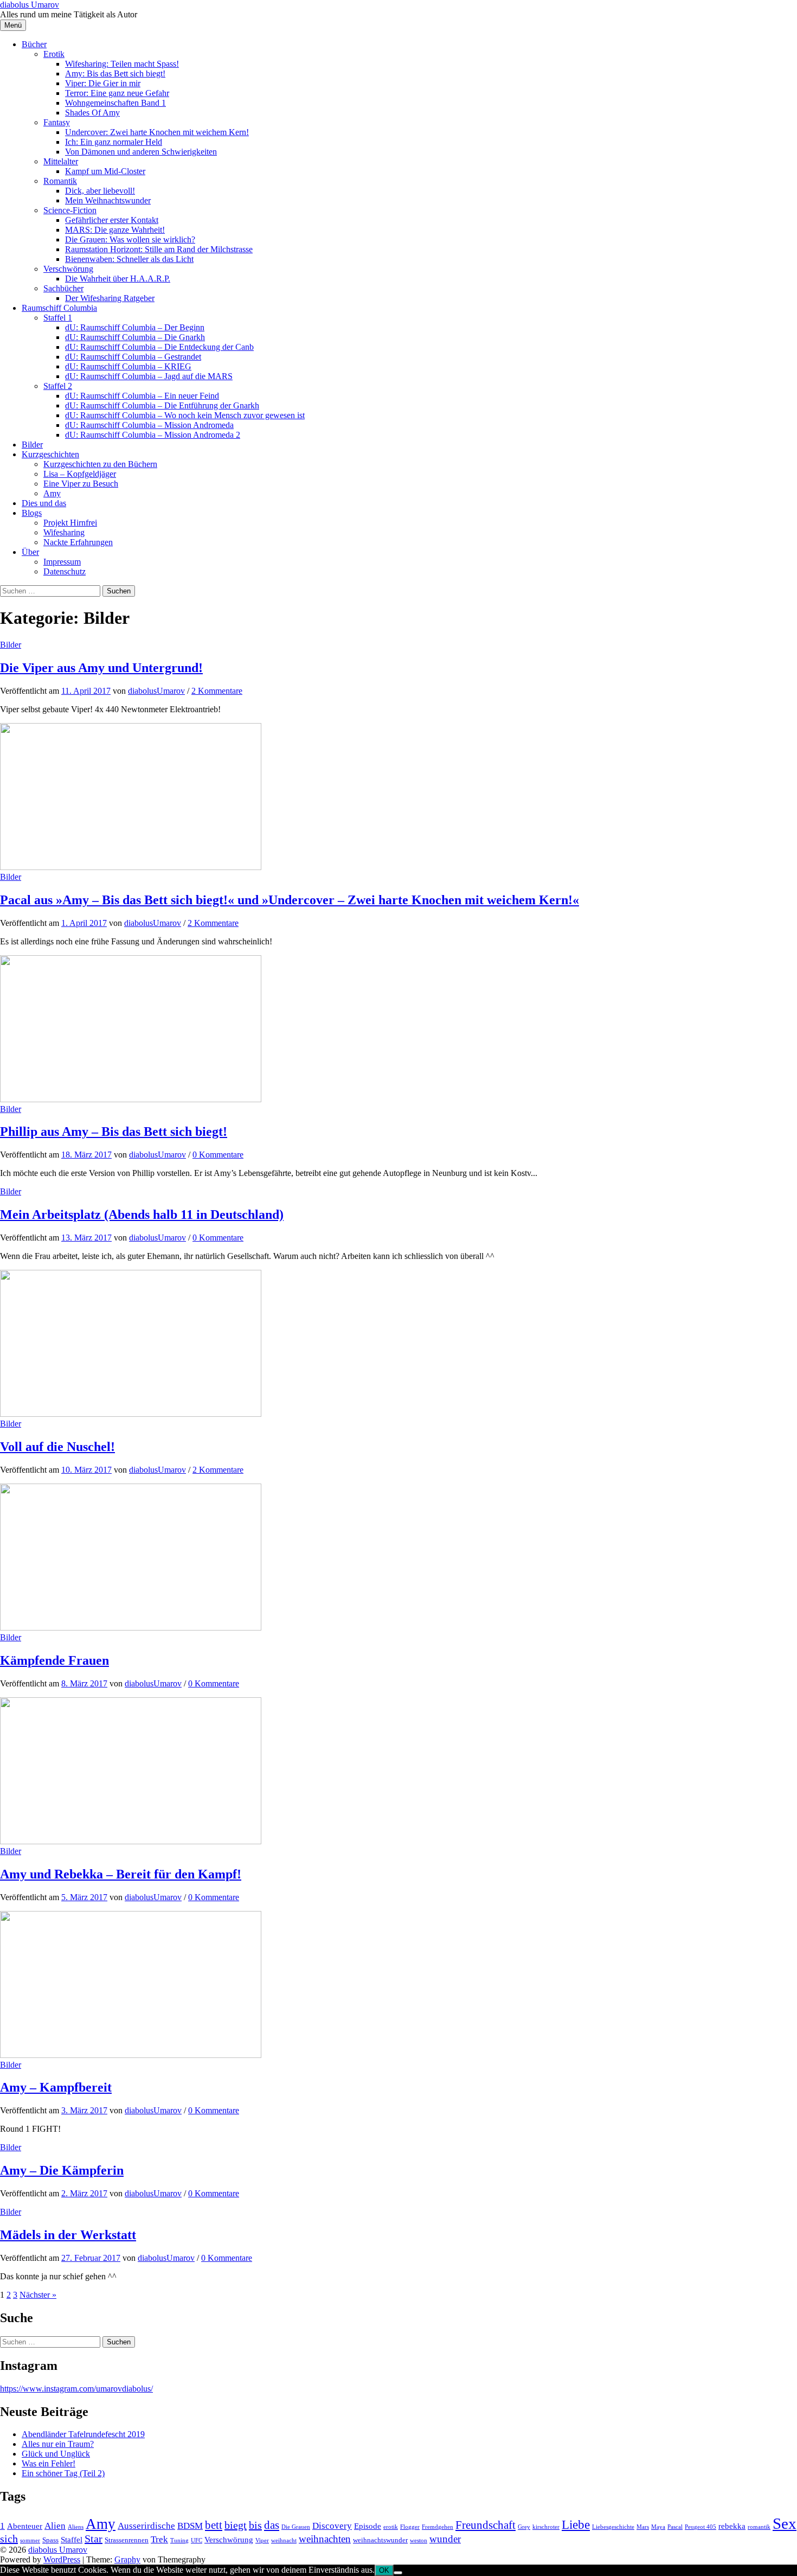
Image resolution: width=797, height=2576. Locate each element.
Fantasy (57, 122)
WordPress (62, 2559)
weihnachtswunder (380, 2540)
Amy (52, 493)
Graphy (127, 2559)
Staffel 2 (58, 386)
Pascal (675, 2527)
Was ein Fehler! (49, 2463)
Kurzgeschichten (50, 454)
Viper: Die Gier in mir (103, 83)
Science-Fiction (70, 210)
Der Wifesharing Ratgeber (110, 298)
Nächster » (38, 2295)
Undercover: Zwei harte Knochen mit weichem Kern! (157, 132)
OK (384, 2570)
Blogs (32, 513)
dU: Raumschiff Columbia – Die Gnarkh (135, 337)
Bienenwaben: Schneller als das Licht (129, 259)
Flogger (410, 2527)
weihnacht (284, 2540)
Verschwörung (68, 269)
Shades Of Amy (92, 113)
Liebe (576, 2524)
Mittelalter (61, 161)
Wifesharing (64, 532)
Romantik (60, 181)
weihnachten (325, 2539)
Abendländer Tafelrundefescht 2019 (83, 2434)
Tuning (179, 2540)
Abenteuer (25, 2526)
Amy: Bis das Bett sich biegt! (115, 73)
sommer (30, 2540)
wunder (445, 2539)
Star (94, 2539)
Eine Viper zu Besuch (81, 484)
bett (214, 2525)
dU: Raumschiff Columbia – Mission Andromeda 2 (153, 435)
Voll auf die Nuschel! (57, 1447)
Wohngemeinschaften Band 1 (115, 103)
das (272, 2525)
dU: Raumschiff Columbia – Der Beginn (135, 327)
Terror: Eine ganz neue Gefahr (117, 93)
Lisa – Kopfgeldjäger (80, 474)
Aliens (76, 2527)
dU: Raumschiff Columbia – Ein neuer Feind (142, 396)
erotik (391, 2527)
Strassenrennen (127, 2540)
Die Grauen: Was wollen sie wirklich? (130, 239)
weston (419, 2540)
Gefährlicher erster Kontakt (112, 220)
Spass (50, 2540)
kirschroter (546, 2527)
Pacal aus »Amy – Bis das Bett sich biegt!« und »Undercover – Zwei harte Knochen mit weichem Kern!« (290, 900)
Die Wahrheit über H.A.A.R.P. (118, 279)
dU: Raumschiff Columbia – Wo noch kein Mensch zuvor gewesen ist (185, 415)
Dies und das (44, 503)
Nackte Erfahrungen (78, 542)
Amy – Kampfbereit (56, 2087)
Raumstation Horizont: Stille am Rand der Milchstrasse (159, 249)
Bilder (32, 445)
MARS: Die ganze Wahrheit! (115, 230)
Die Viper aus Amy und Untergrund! (101, 668)
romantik (759, 2527)
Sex (785, 2523)
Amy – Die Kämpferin (62, 2170)
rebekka (732, 2526)
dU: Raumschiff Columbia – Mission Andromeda (149, 425)
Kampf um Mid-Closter (105, 171)
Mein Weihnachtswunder (108, 200)
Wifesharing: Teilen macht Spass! (122, 64)
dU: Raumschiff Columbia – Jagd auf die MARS (149, 376)
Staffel (72, 2539)
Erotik (54, 54)
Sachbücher (63, 288)
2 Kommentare (217, 691)
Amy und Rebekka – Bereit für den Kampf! (121, 1874)
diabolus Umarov (30, 5)
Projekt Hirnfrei (70, 523)
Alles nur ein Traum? (58, 2444)
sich (9, 2539)
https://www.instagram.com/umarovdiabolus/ (76, 2389)
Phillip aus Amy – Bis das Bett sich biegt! (114, 1132)
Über (30, 552)
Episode (368, 2526)
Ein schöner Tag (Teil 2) (63, 2473)
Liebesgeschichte (613, 2527)
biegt (236, 2525)
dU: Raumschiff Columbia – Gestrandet (133, 357)
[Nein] (398, 2573)
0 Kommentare (218, 1155)
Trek (159, 2539)
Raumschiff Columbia (59, 308)
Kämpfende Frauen (54, 1660)
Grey (524, 2527)
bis (255, 2525)
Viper (262, 2540)
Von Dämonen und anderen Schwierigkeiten (141, 152)
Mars (643, 2527)
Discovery (332, 2526)
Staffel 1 (58, 318)
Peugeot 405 (700, 2527)
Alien (55, 2526)
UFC (197, 2540)
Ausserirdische (146, 2526)
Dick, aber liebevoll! (100, 191)
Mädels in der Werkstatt (68, 2235)
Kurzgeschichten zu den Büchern (100, 464)
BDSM (190, 2526)
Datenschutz (65, 571)
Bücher (34, 44)
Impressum (62, 562)
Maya (658, 2527)
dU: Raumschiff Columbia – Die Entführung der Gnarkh (162, 405)
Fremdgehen (438, 2527)
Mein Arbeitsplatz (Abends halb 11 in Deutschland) (142, 1215)
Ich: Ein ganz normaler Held (114, 142)
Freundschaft (486, 2525)
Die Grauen (296, 2527)
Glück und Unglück (56, 2454)
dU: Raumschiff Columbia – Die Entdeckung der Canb (159, 347)
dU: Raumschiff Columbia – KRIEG (128, 366)
